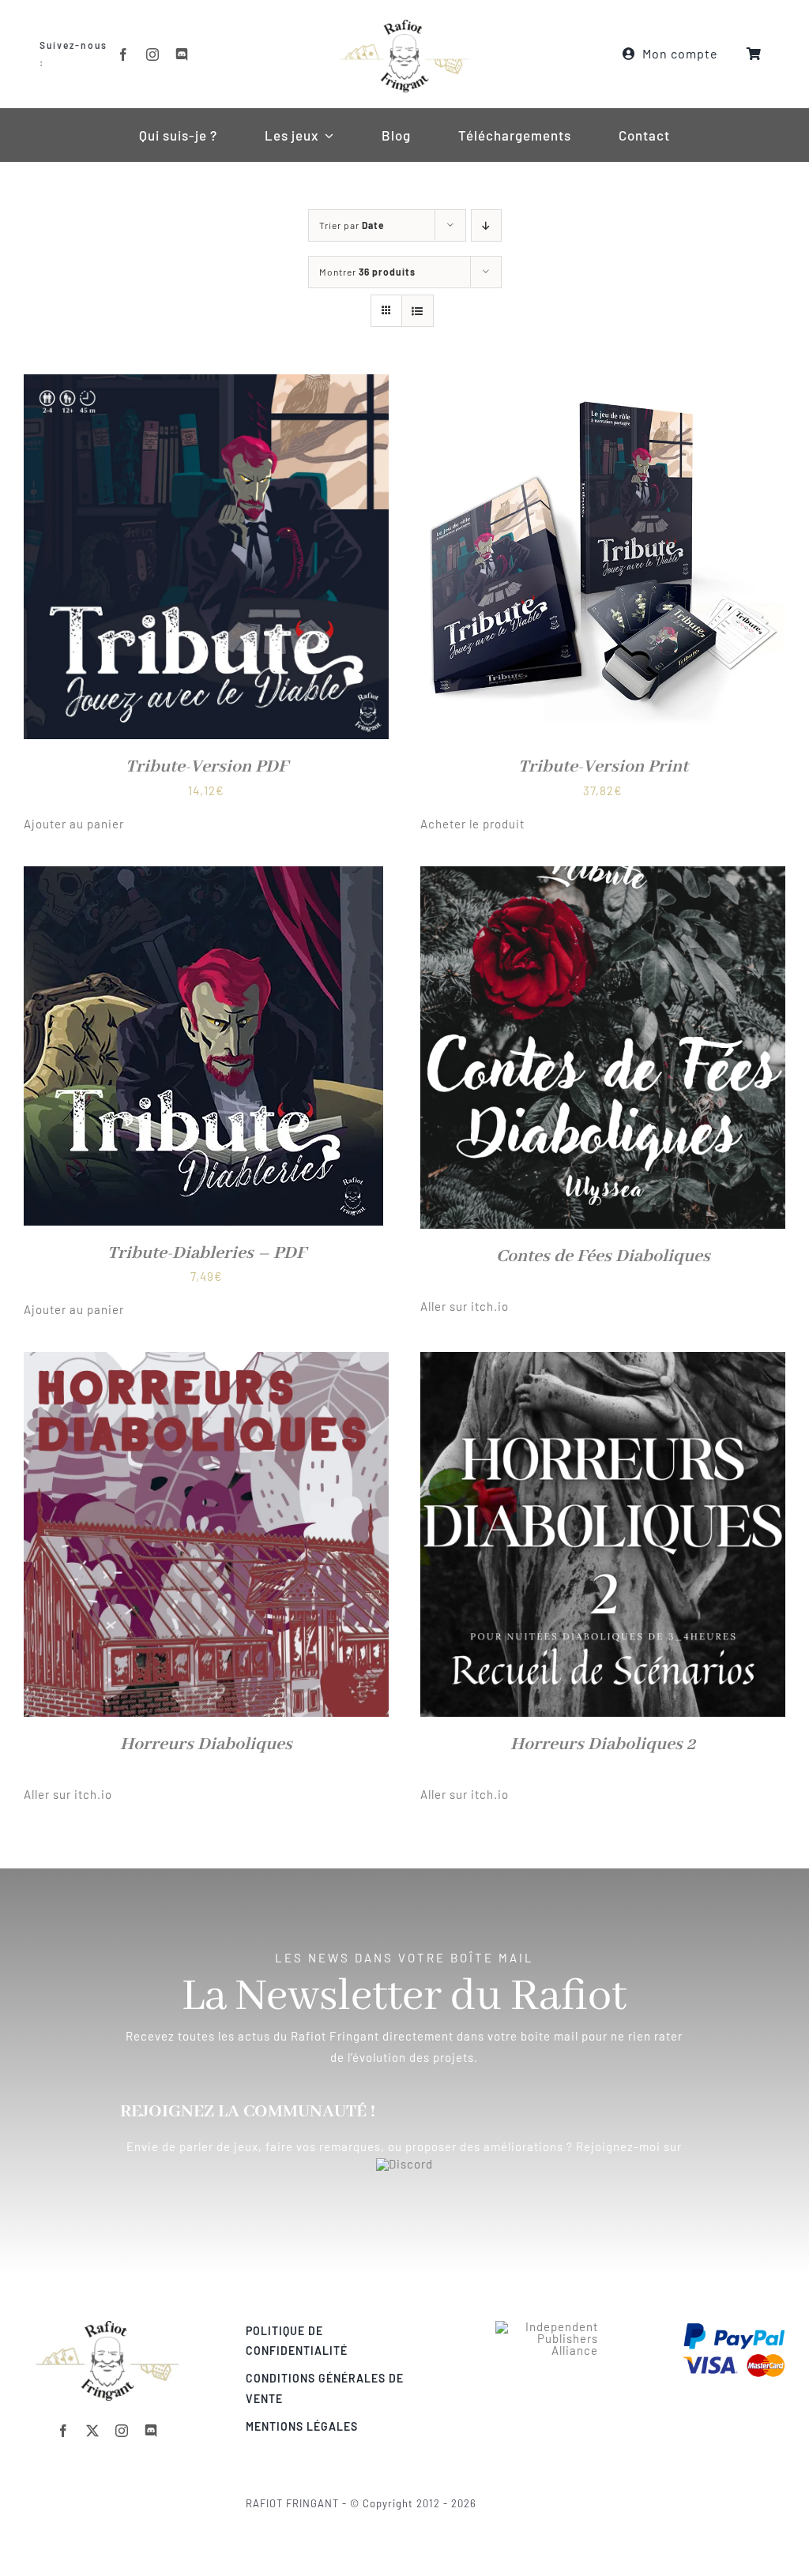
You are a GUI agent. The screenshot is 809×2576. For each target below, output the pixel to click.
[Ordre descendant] (486, 225)
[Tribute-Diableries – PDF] (203, 877)
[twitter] (93, 2431)
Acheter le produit (472, 824)
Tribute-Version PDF (207, 767)
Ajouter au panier (74, 824)
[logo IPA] (547, 2326)
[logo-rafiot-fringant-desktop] (107, 2326)
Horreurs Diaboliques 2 (603, 1744)
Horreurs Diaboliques (206, 1744)
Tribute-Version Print (603, 767)
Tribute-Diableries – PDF (207, 1253)
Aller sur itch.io (465, 1306)
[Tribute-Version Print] (603, 385)
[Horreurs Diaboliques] (206, 1362)
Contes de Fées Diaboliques (603, 1256)
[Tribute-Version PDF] (206, 385)
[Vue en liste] (418, 311)
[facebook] (124, 54)
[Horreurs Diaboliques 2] (603, 1362)
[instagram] (153, 54)
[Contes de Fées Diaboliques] (603, 877)
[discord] (182, 54)
